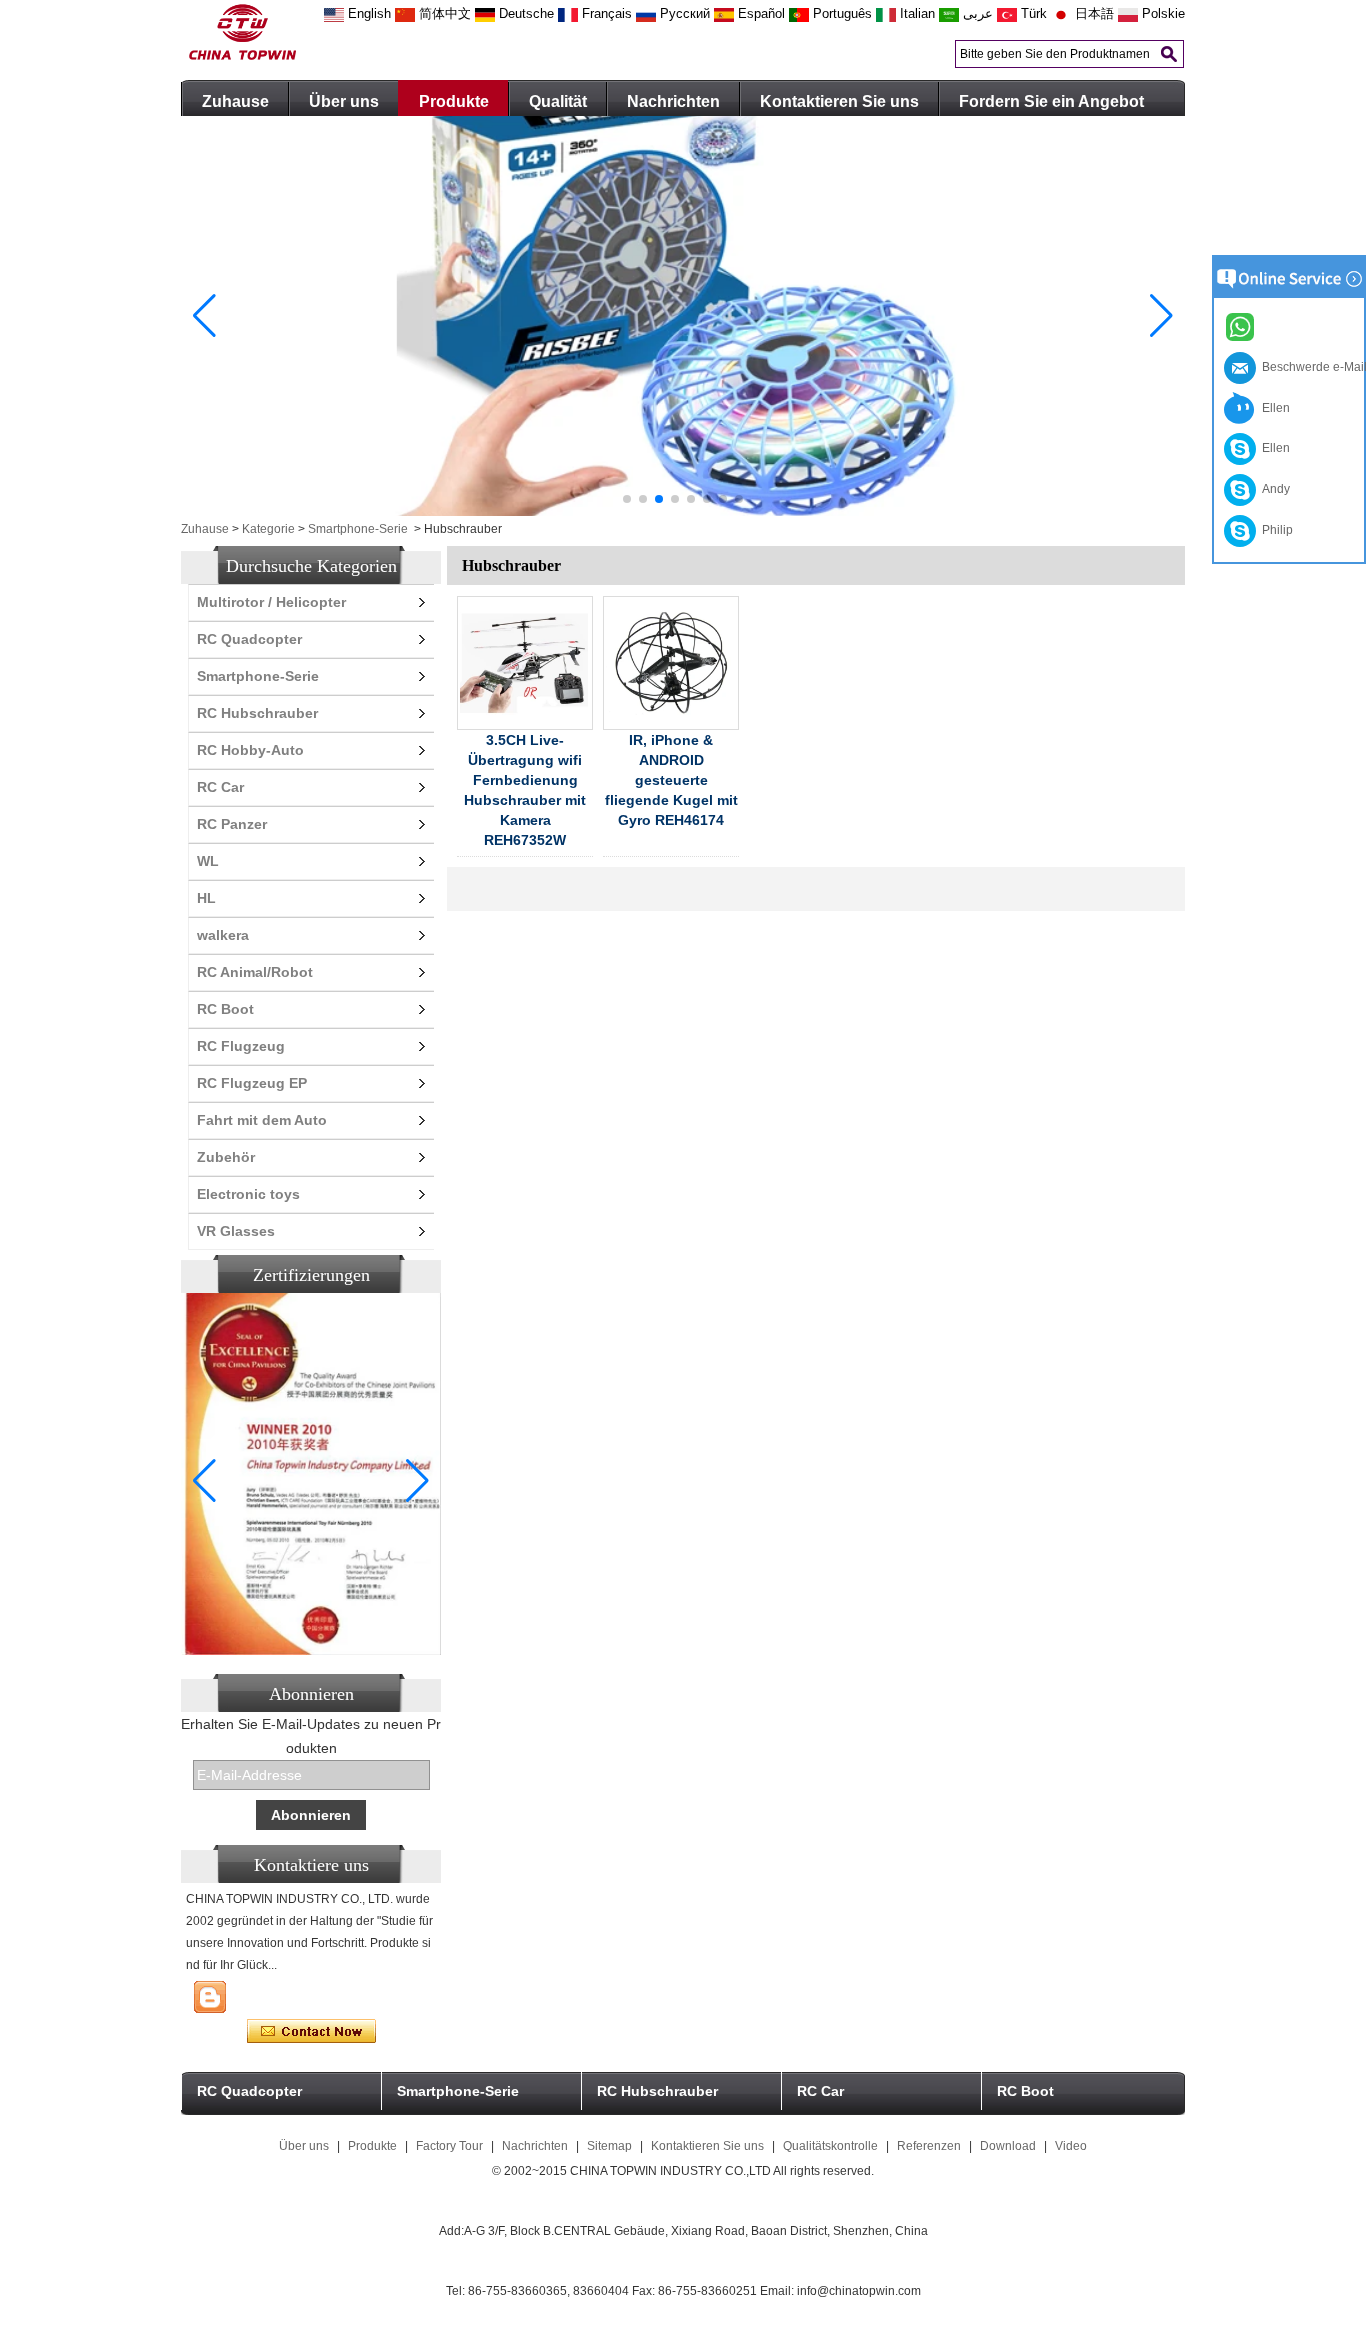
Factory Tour (449, 2146)
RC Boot (225, 1009)
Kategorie (268, 529)
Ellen (1273, 408)
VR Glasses (236, 1231)
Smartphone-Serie (358, 529)
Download (1008, 2146)
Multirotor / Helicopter (271, 602)
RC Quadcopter (249, 639)
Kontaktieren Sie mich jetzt (311, 2032)
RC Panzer (232, 824)
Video (1071, 2146)
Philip (1274, 530)
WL (208, 861)
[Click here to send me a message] (1243, 326)
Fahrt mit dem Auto (262, 1120)
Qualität (558, 101)
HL (206, 898)
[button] (627, 499)
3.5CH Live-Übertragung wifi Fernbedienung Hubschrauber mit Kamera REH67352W (525, 790)
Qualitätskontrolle (830, 2146)
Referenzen (929, 2146)
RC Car (220, 787)
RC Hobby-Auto (250, 750)
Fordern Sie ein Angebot (1051, 101)
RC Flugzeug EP (252, 1083)
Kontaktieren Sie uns (839, 101)
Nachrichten (673, 101)
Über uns (344, 101)
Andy (1273, 489)
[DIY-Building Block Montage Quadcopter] (683, 512)
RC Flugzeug (241, 1046)
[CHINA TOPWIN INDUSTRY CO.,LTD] (242, 56)
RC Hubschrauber (257, 713)
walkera (223, 935)
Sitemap (609, 2146)
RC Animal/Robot (255, 972)
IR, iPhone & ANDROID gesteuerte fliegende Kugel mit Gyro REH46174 (671, 780)
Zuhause (235, 101)
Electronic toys (248, 1194)
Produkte (454, 101)
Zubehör (226, 1157)
